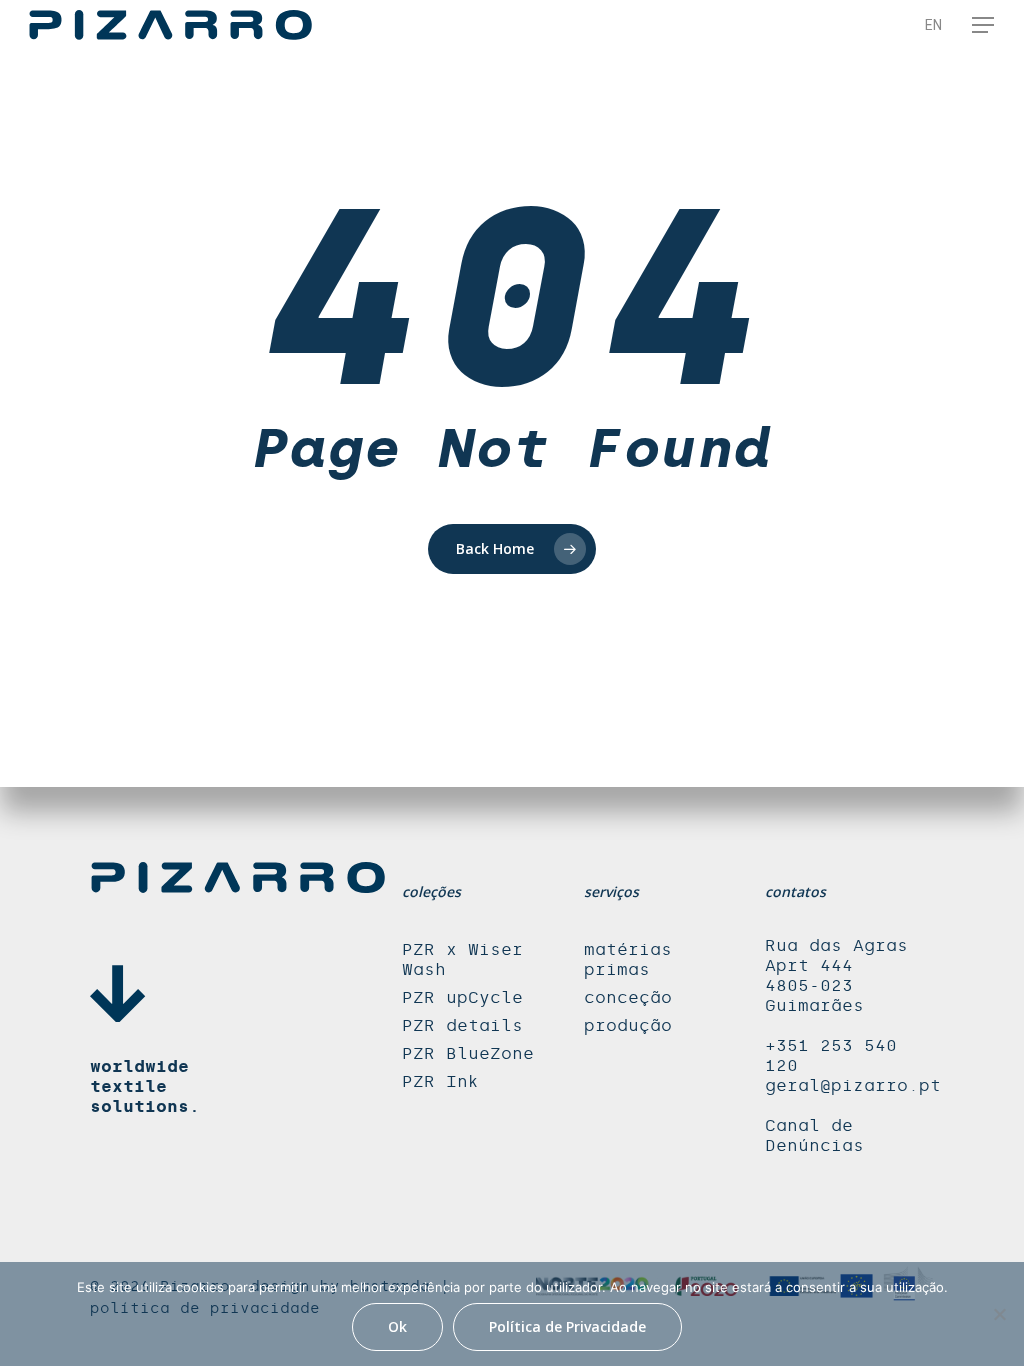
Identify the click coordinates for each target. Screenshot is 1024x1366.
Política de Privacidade (567, 1326)
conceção (628, 997)
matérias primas (628, 959)
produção (628, 1025)
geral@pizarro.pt (853, 1085)
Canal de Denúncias (814, 1135)
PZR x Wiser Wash (462, 959)
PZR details (462, 1025)
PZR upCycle (462, 997)
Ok (397, 1326)
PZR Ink (440, 1081)
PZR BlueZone (468, 1053)
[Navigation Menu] (984, 25)
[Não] (999, 1314)
